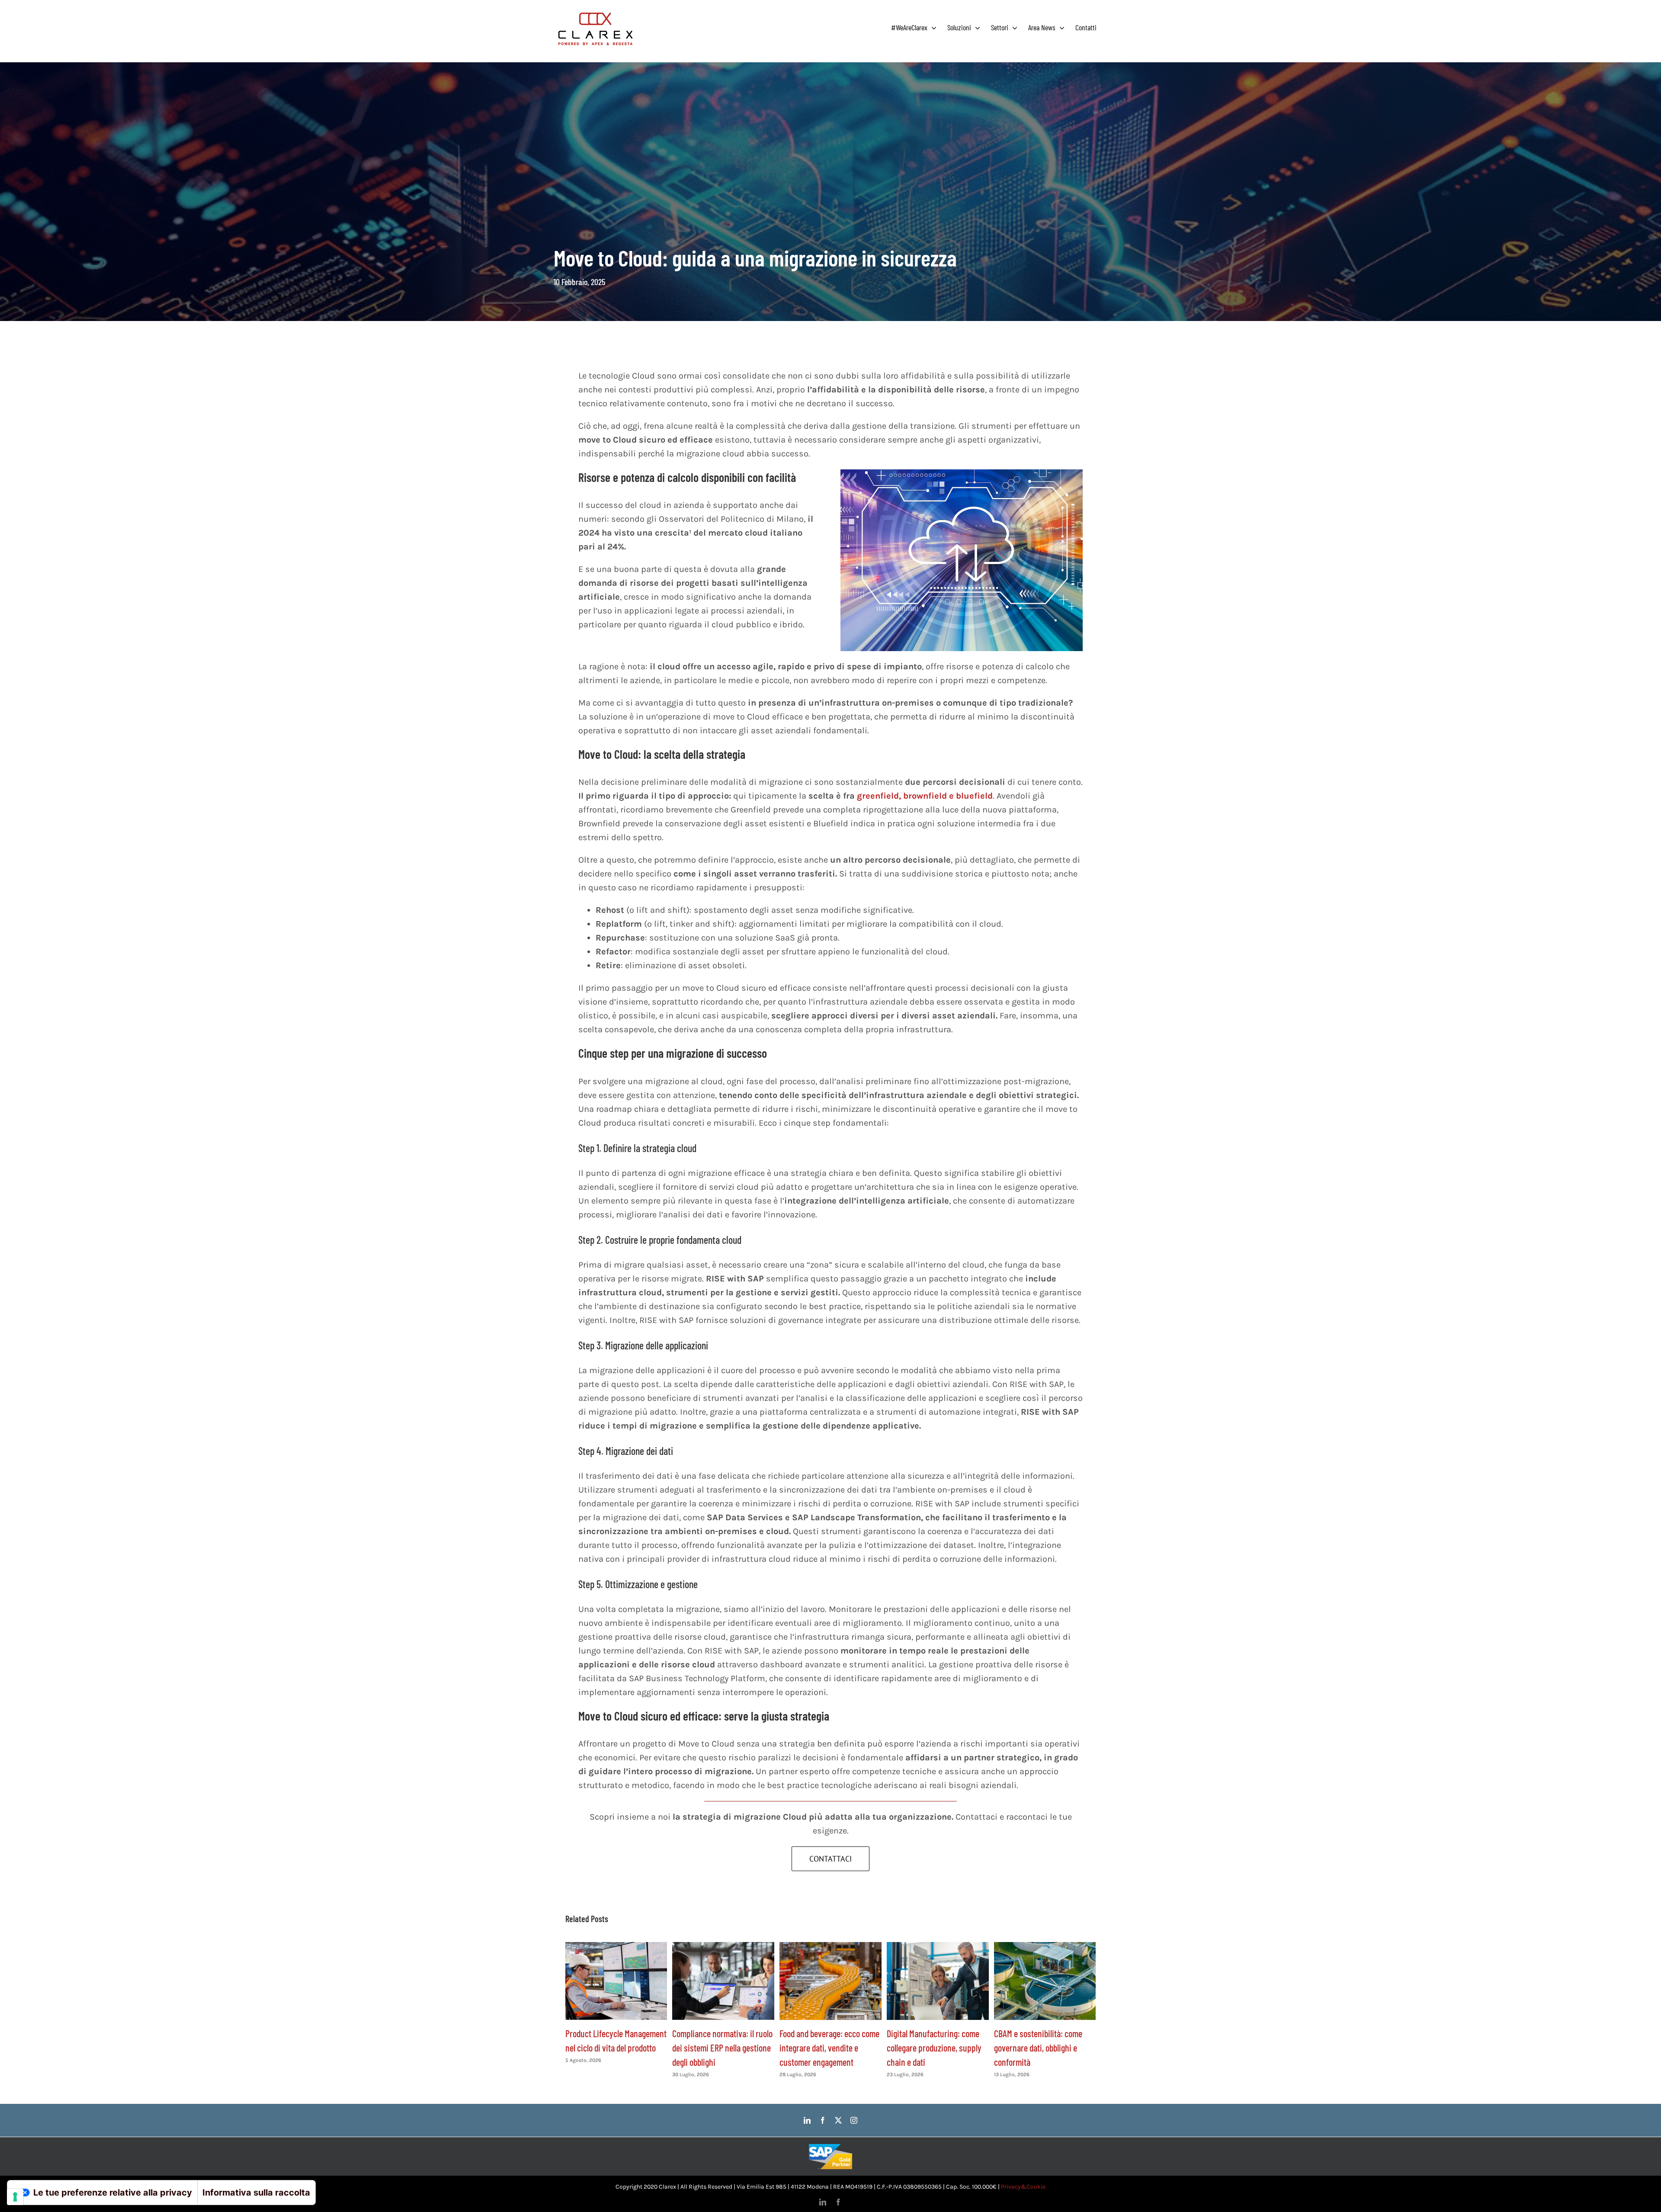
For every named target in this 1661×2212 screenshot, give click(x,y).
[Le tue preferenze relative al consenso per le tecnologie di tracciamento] (15, 2197)
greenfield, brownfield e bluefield (925, 796)
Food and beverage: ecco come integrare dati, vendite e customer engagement (829, 2048)
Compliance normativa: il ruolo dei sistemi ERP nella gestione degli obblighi (722, 2048)
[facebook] (823, 2120)
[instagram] (854, 2120)
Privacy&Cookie (1023, 2187)
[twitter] (838, 2120)
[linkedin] (807, 2120)
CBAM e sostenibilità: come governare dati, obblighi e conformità (1038, 2048)
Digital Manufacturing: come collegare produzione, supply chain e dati (934, 2048)
